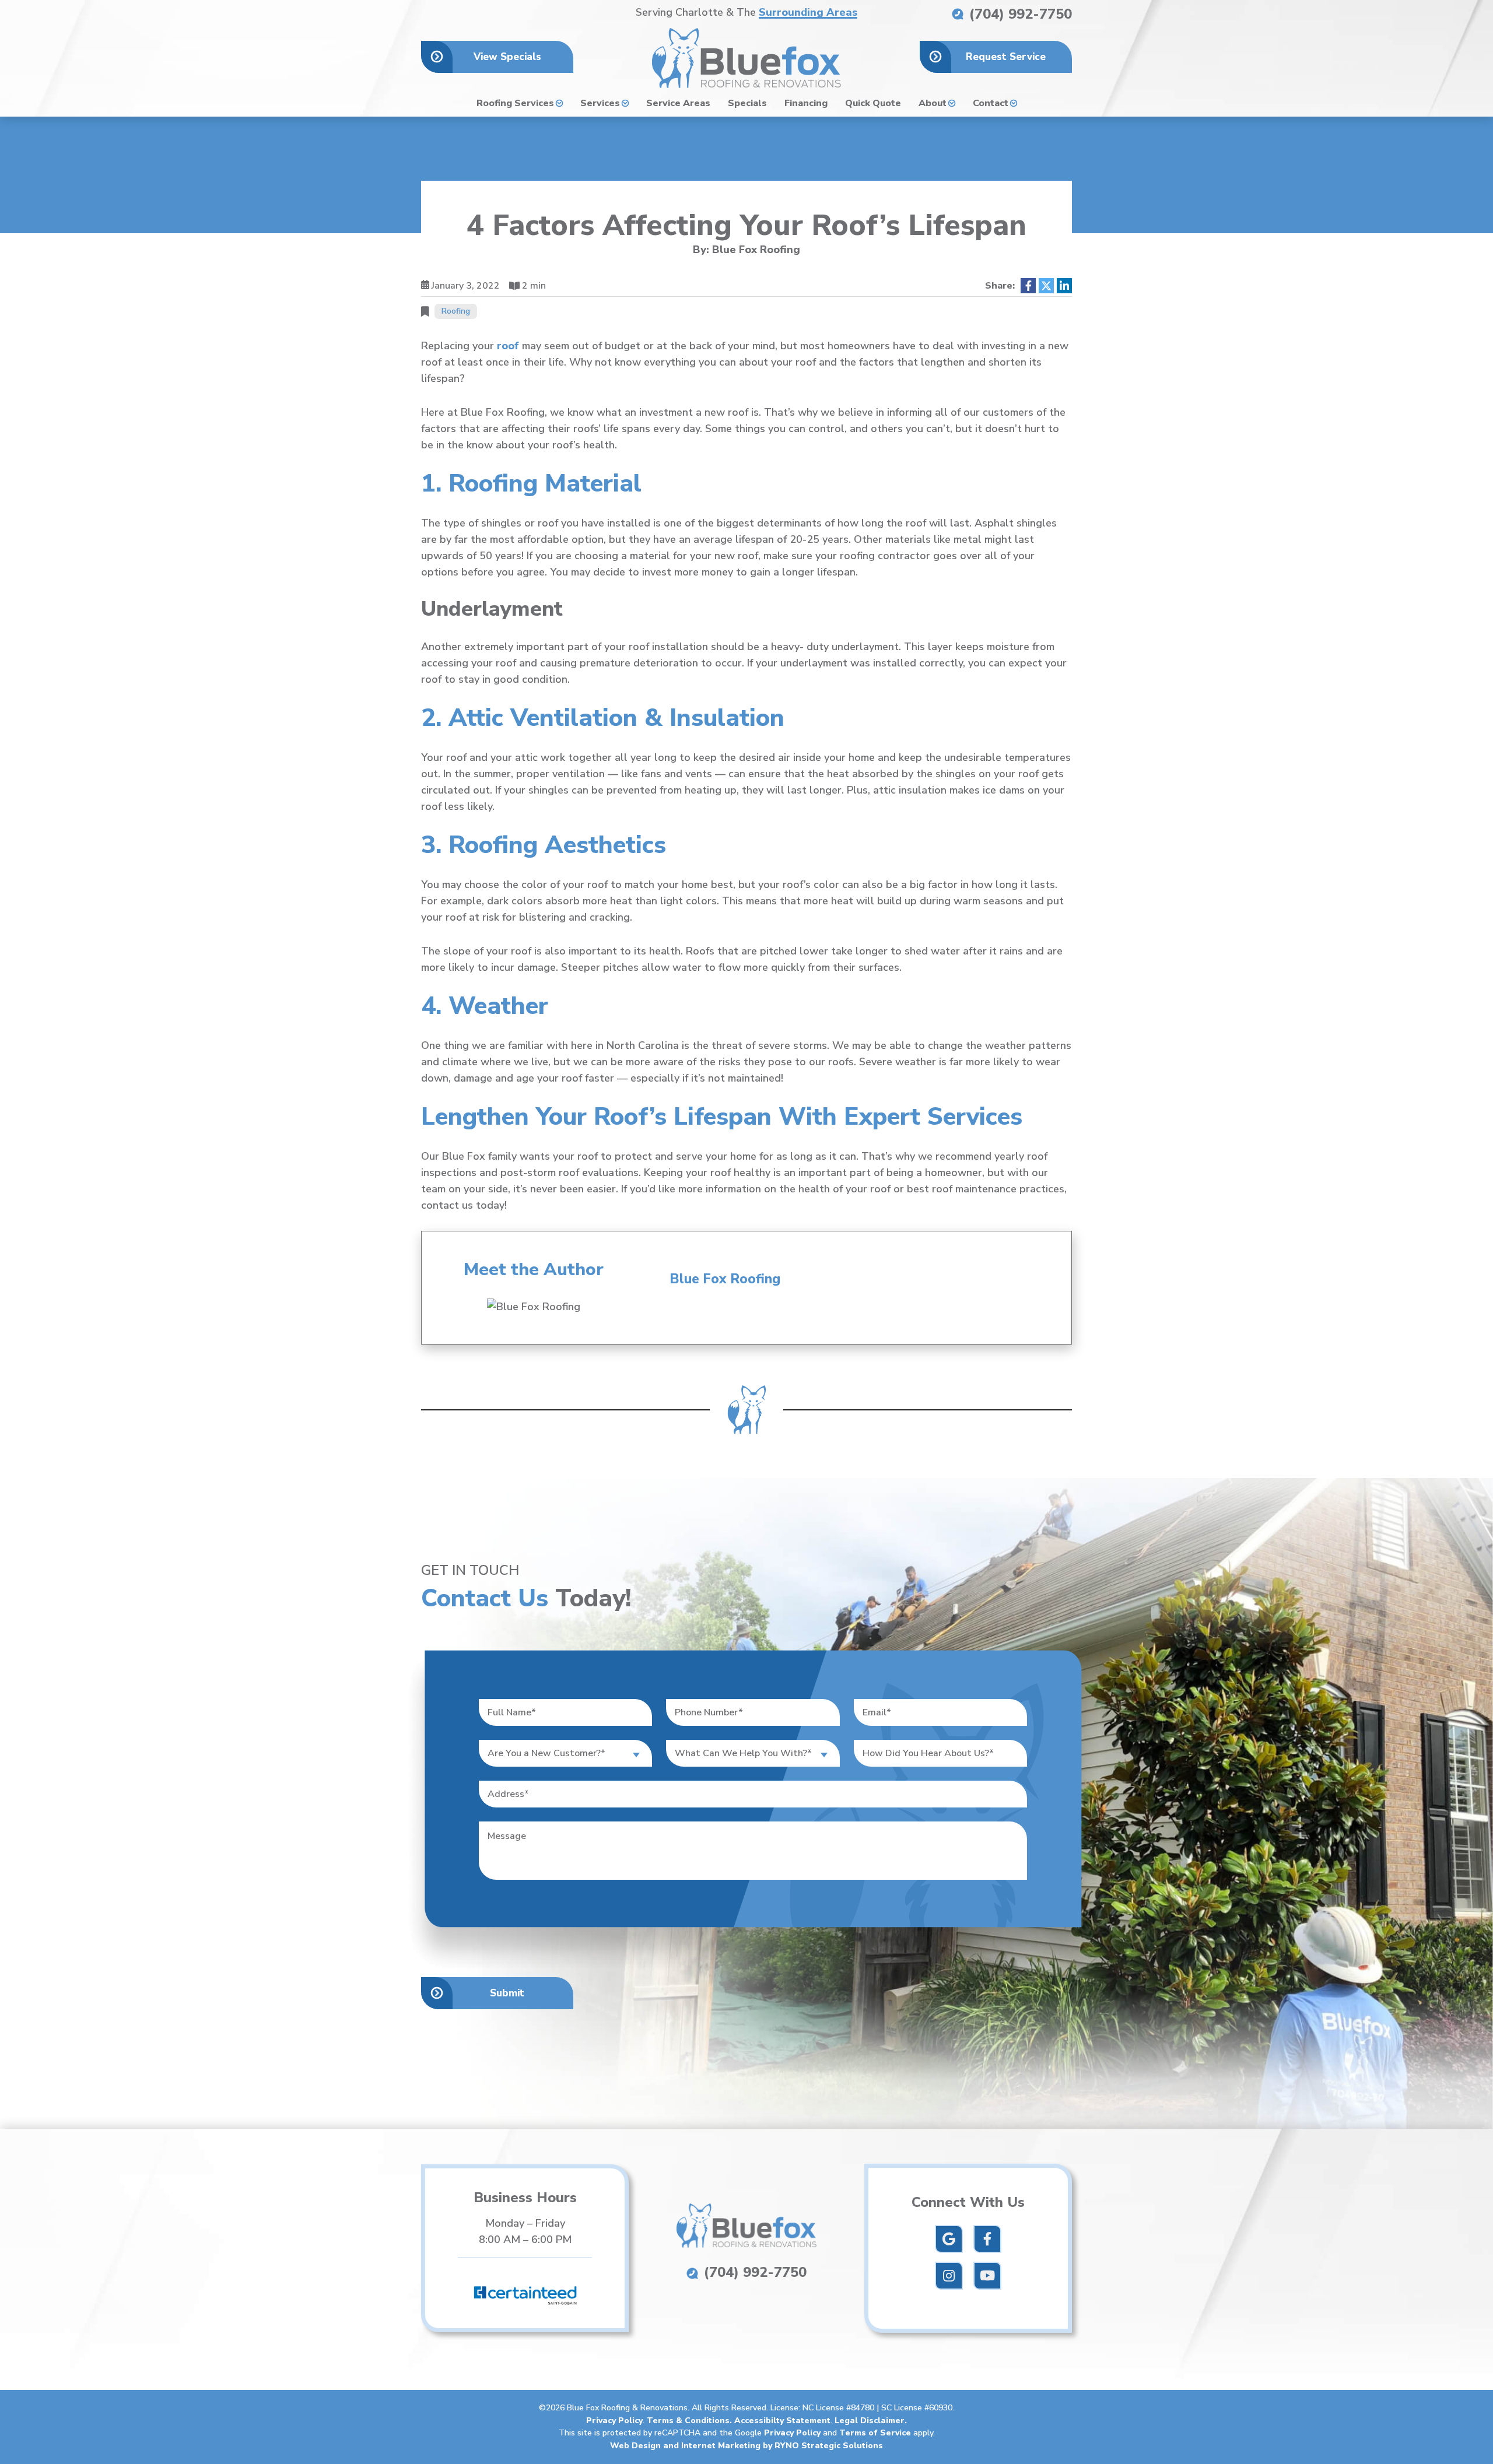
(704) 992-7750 (1019, 14)
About (933, 103)
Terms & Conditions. (691, 2421)
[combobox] (565, 1753)
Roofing (456, 311)
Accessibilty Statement (782, 2421)
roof (508, 346)
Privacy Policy (614, 2421)
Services (600, 103)
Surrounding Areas (808, 13)
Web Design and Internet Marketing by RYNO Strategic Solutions (746, 2446)
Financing (806, 103)
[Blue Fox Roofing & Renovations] (746, 57)
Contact (991, 103)
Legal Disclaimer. (871, 2421)
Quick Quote (873, 103)
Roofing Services (515, 103)
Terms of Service (875, 2433)
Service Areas (678, 103)
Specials (747, 103)
